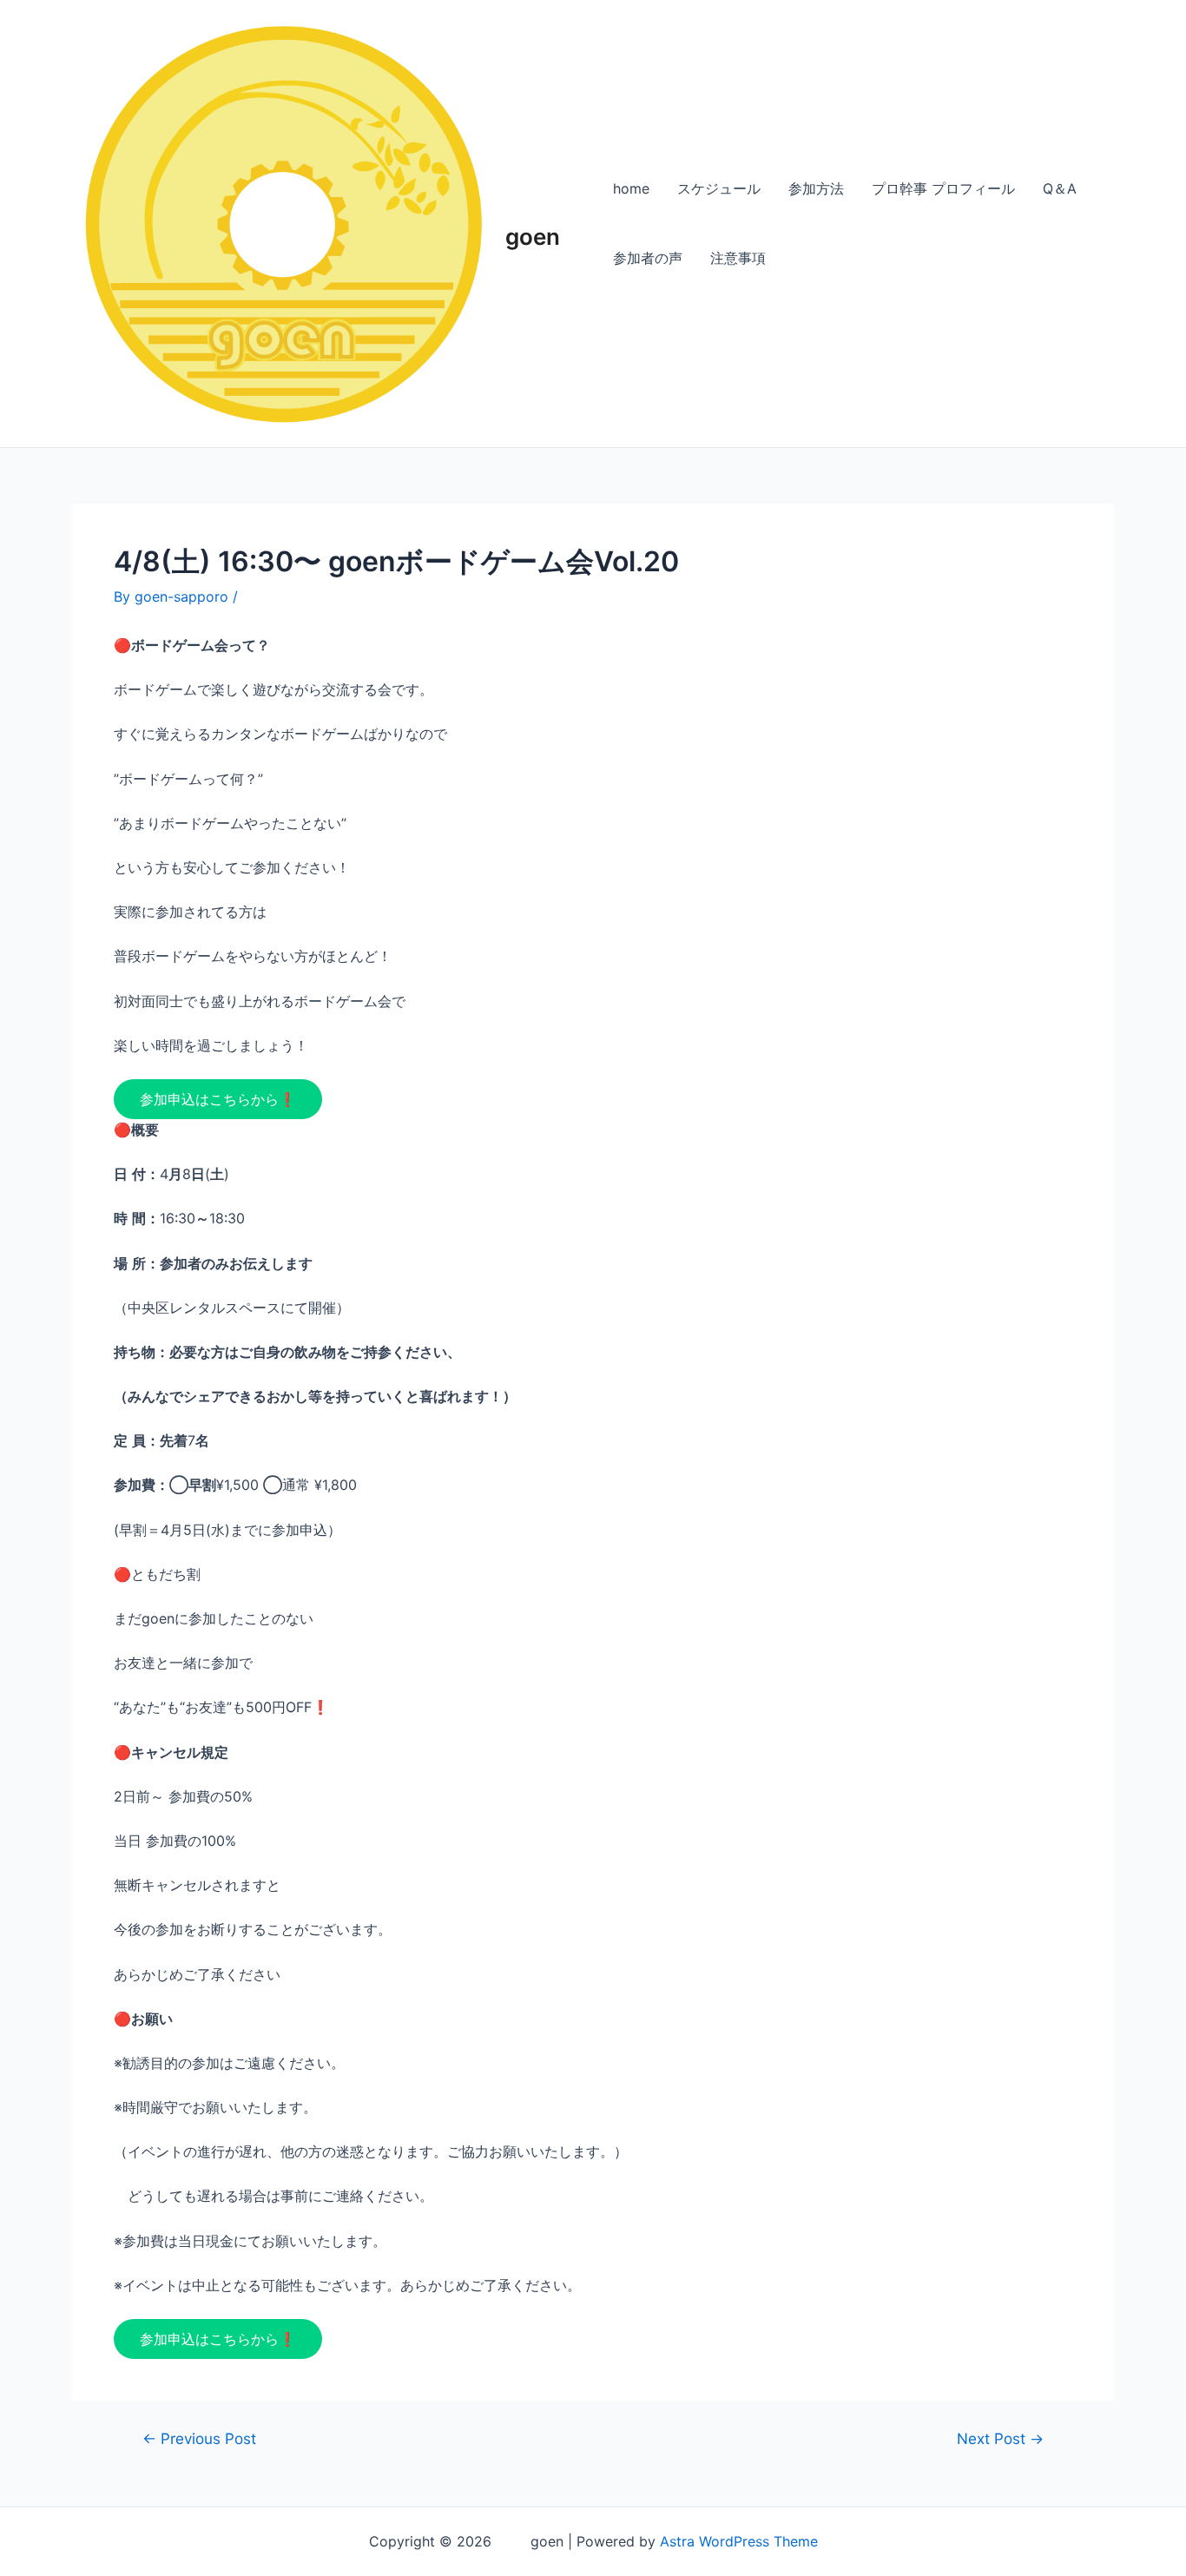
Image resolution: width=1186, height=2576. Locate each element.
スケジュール (719, 188)
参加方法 (816, 188)
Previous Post (199, 2438)
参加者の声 (648, 258)
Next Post (1000, 2438)
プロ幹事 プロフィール (943, 188)
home (631, 188)
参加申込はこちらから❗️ (218, 1099)
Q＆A (1060, 188)
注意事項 (738, 258)
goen (534, 223)
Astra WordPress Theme (739, 2541)
